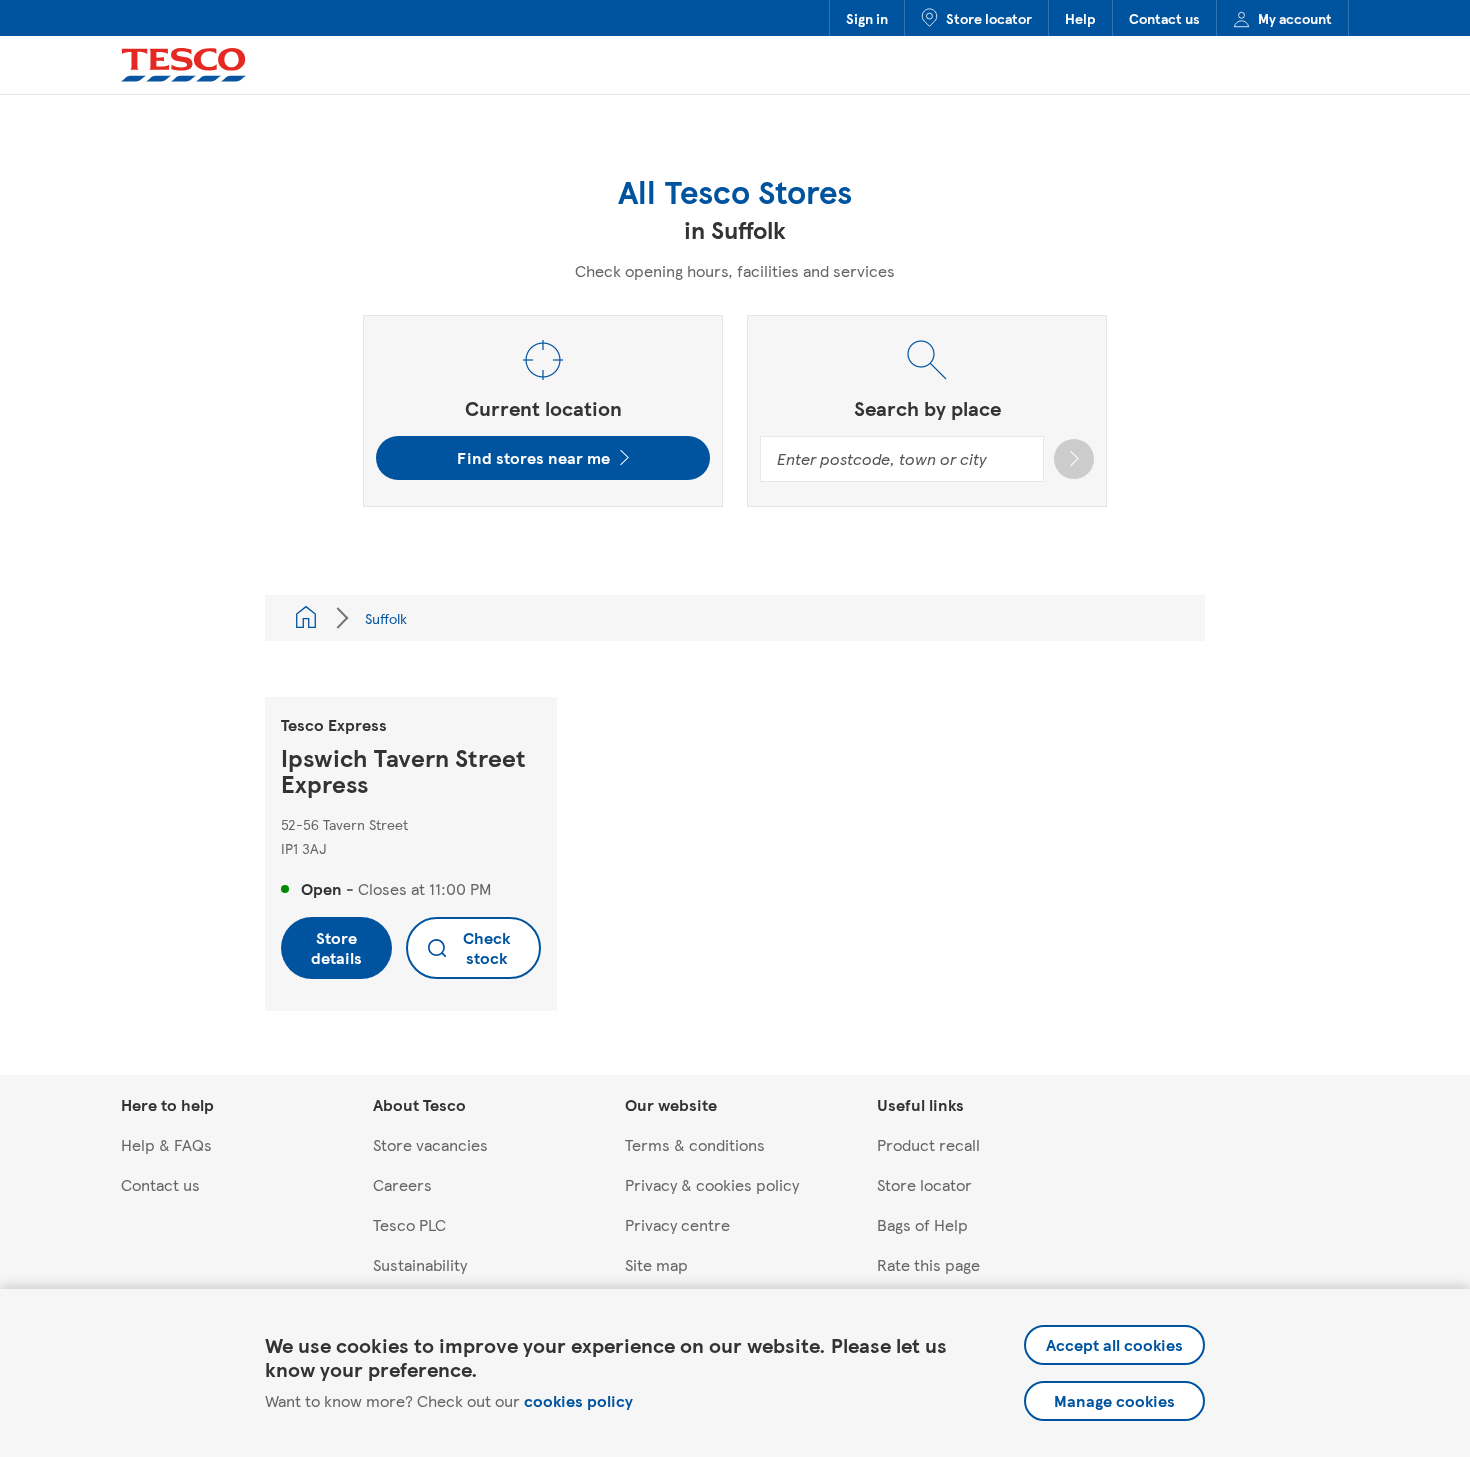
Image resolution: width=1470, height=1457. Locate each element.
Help (1080, 18)
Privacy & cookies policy (712, 1184)
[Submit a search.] (1074, 459)
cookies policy (578, 1400)
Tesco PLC (409, 1224)
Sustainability (420, 1264)
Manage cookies (1114, 1400)
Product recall (928, 1144)
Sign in (867, 18)
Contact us (1164, 18)
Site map (656, 1264)
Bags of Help (922, 1224)
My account (1295, 18)
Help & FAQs (166, 1144)
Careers (402, 1184)
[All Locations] (306, 618)
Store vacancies (430, 1144)
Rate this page (928, 1264)
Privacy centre (677, 1224)
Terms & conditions (695, 1144)
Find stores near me (533, 457)
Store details (336, 947)
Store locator (989, 18)
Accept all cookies (1114, 1344)
